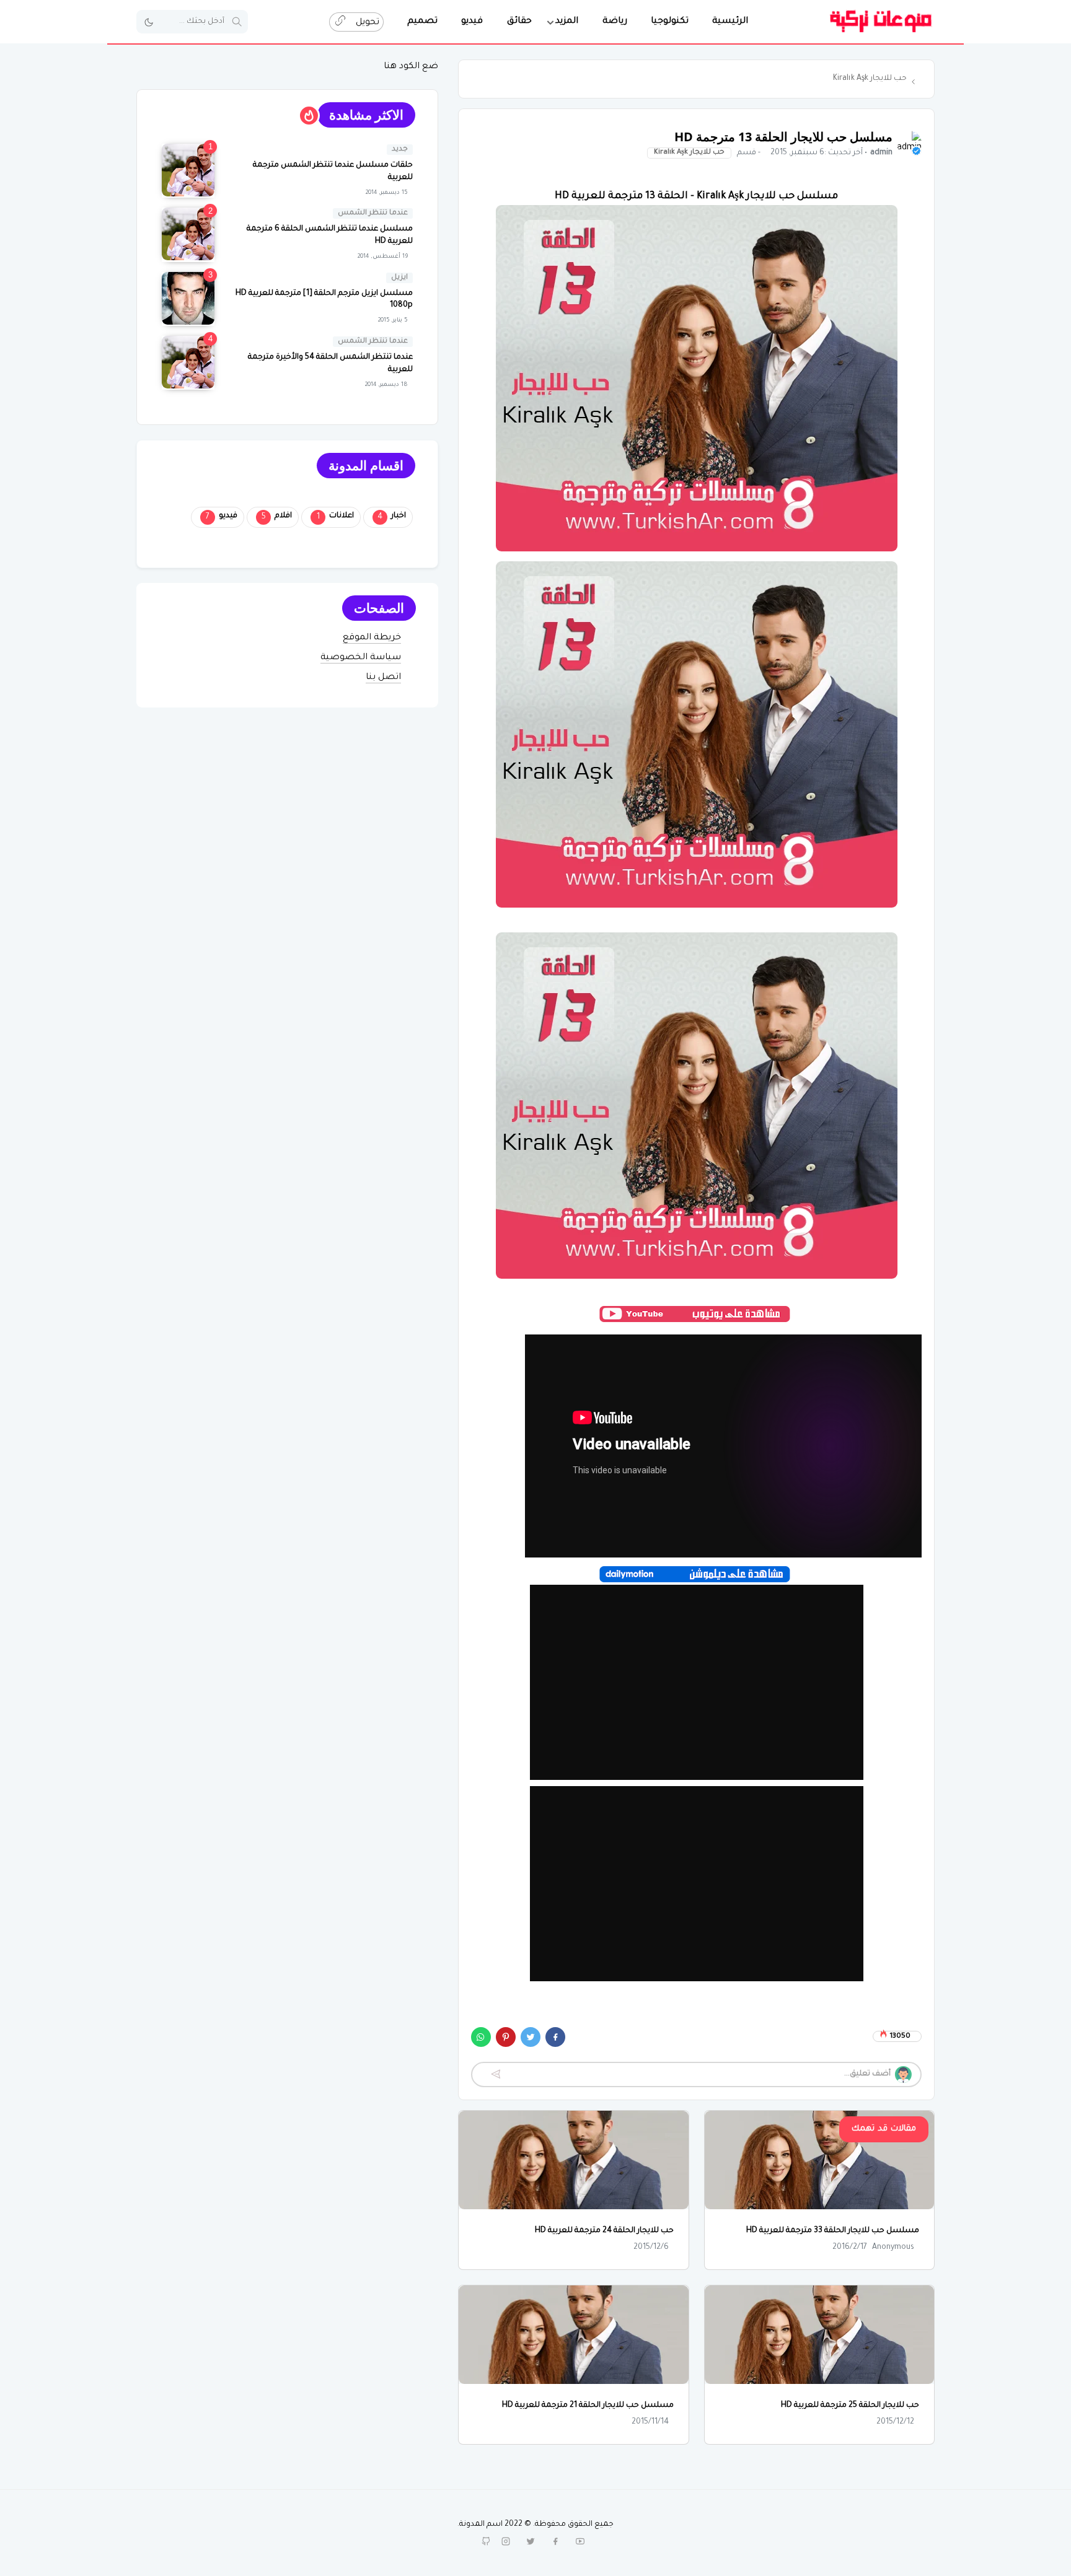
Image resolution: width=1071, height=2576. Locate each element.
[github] (486, 2541)
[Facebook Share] (555, 2037)
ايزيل (399, 278)
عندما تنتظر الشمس (373, 213)
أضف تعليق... (867, 2074)
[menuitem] (730, 22)
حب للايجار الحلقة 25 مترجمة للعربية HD (850, 2406)
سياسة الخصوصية (361, 658)
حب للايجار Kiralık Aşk (689, 153)
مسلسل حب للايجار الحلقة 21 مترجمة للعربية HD (588, 2406)
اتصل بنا (383, 678)
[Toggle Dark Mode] (149, 22)
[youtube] (580, 2541)
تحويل (366, 23)
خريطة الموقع (372, 638)
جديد (400, 150)
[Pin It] (506, 2037)
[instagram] (506, 2541)
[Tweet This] (531, 2037)
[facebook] (555, 2541)
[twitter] (531, 2541)
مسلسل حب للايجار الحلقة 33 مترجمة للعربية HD (833, 2231)
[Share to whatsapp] (481, 2037)
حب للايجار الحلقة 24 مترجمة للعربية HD (604, 2231)
